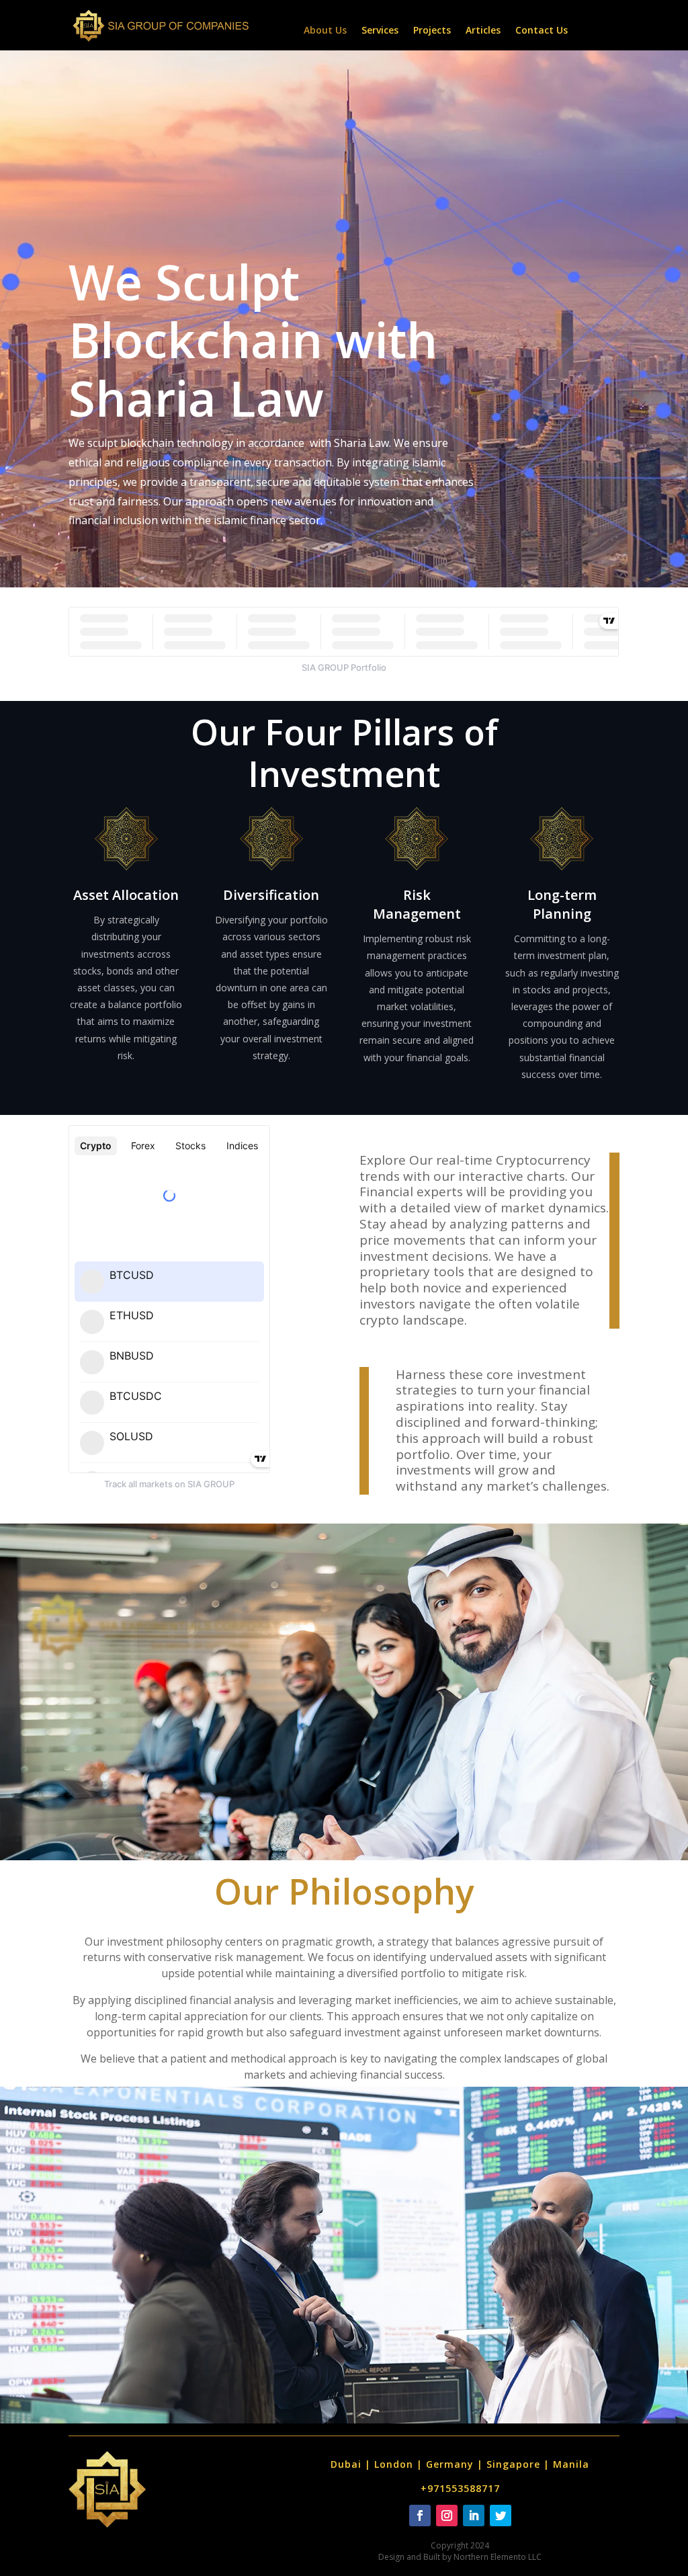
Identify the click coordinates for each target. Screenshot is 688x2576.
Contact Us (542, 31)
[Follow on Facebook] (420, 2516)
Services (380, 31)
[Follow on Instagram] (447, 2516)
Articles (483, 31)
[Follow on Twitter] (501, 2516)
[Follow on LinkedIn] (474, 2516)
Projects (432, 31)
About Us (325, 31)
